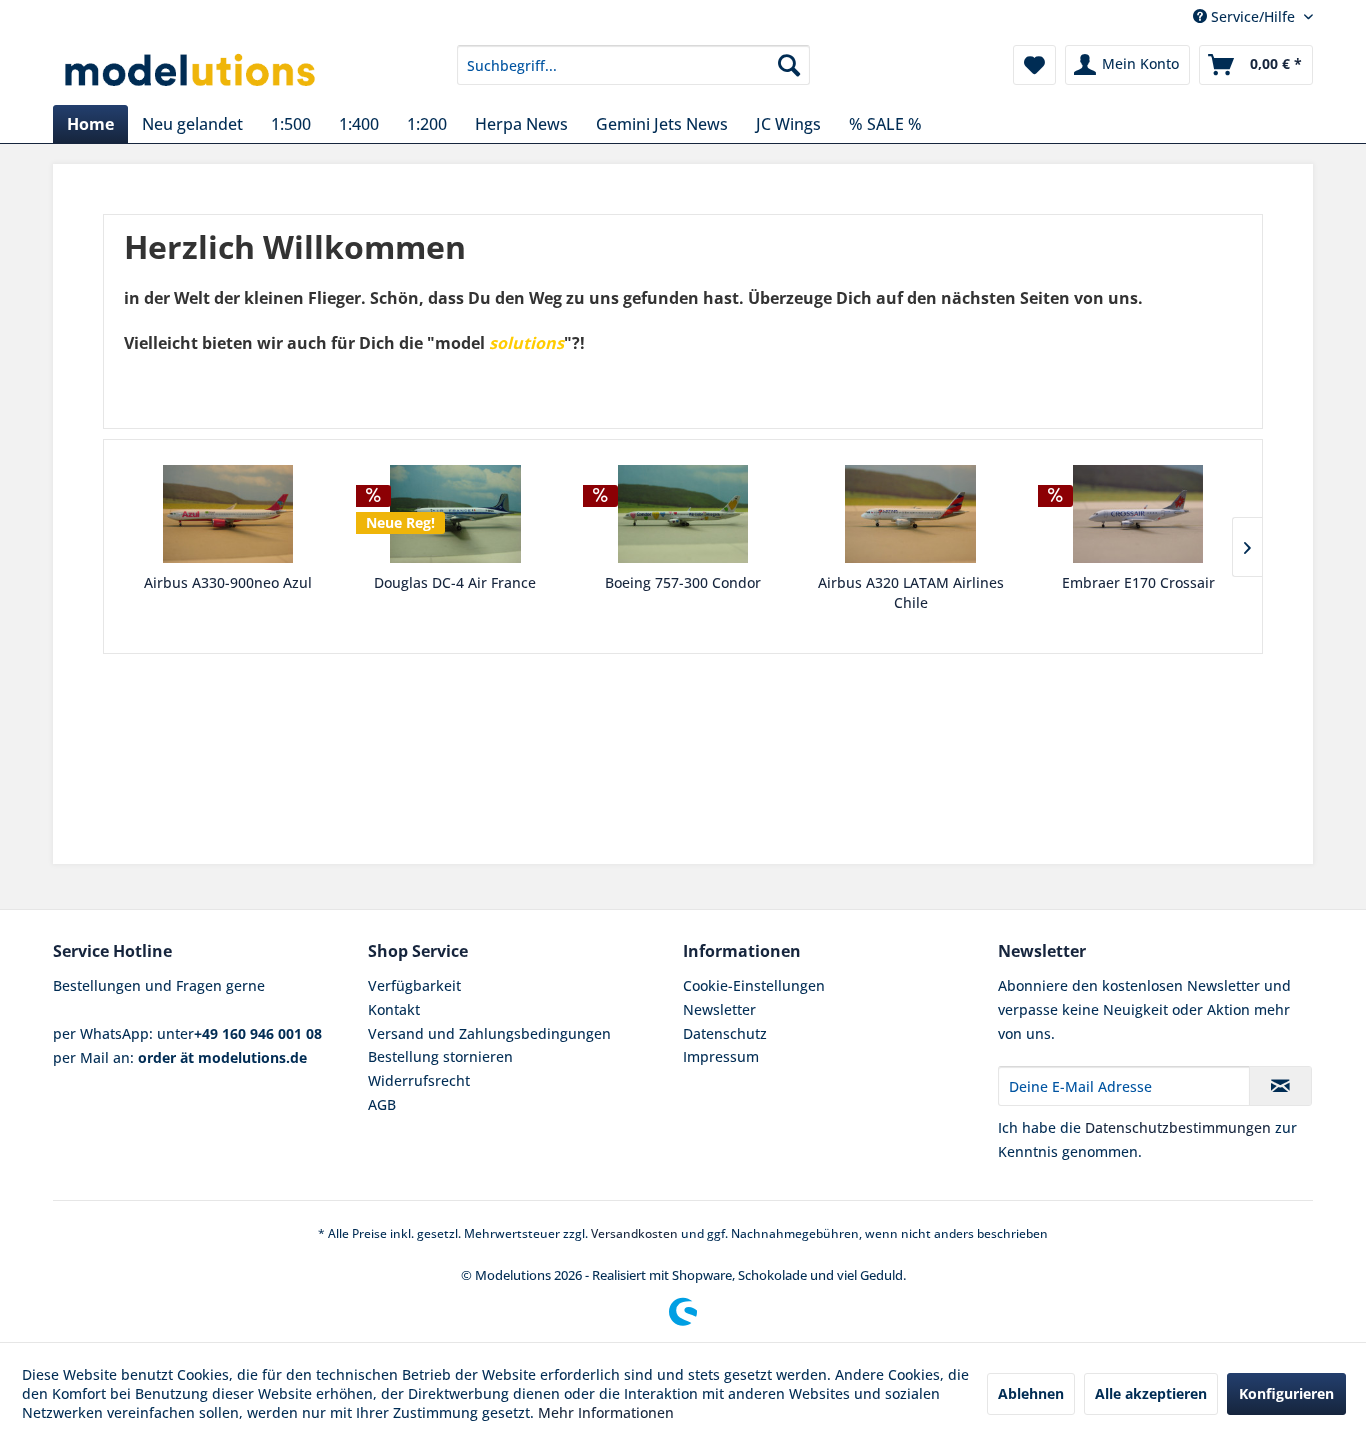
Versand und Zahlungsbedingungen (489, 1033)
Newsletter (719, 1009)
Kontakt (394, 1009)
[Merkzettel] (1034, 65)
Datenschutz (725, 1033)
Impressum (721, 1056)
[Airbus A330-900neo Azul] (228, 514)
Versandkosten (634, 1233)
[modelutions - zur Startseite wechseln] (191, 70)
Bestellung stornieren (440, 1056)
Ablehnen (1031, 1393)
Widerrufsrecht (419, 1080)
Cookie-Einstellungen (754, 985)
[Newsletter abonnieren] (1280, 1086)
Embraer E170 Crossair (1138, 582)
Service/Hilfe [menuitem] (1253, 16)
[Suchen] (789, 65)
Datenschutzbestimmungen (1178, 1127)
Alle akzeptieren (1151, 1393)
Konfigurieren (1286, 1393)
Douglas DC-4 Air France (455, 582)
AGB (382, 1104)
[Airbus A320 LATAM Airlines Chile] (911, 514)
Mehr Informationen (606, 1412)
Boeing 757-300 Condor (683, 582)
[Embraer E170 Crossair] (1138, 514)
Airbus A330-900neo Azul (228, 582)
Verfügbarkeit (414, 985)
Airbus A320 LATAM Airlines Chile (911, 592)
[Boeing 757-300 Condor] (683, 514)
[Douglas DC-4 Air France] (456, 514)
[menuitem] (633, 65)
